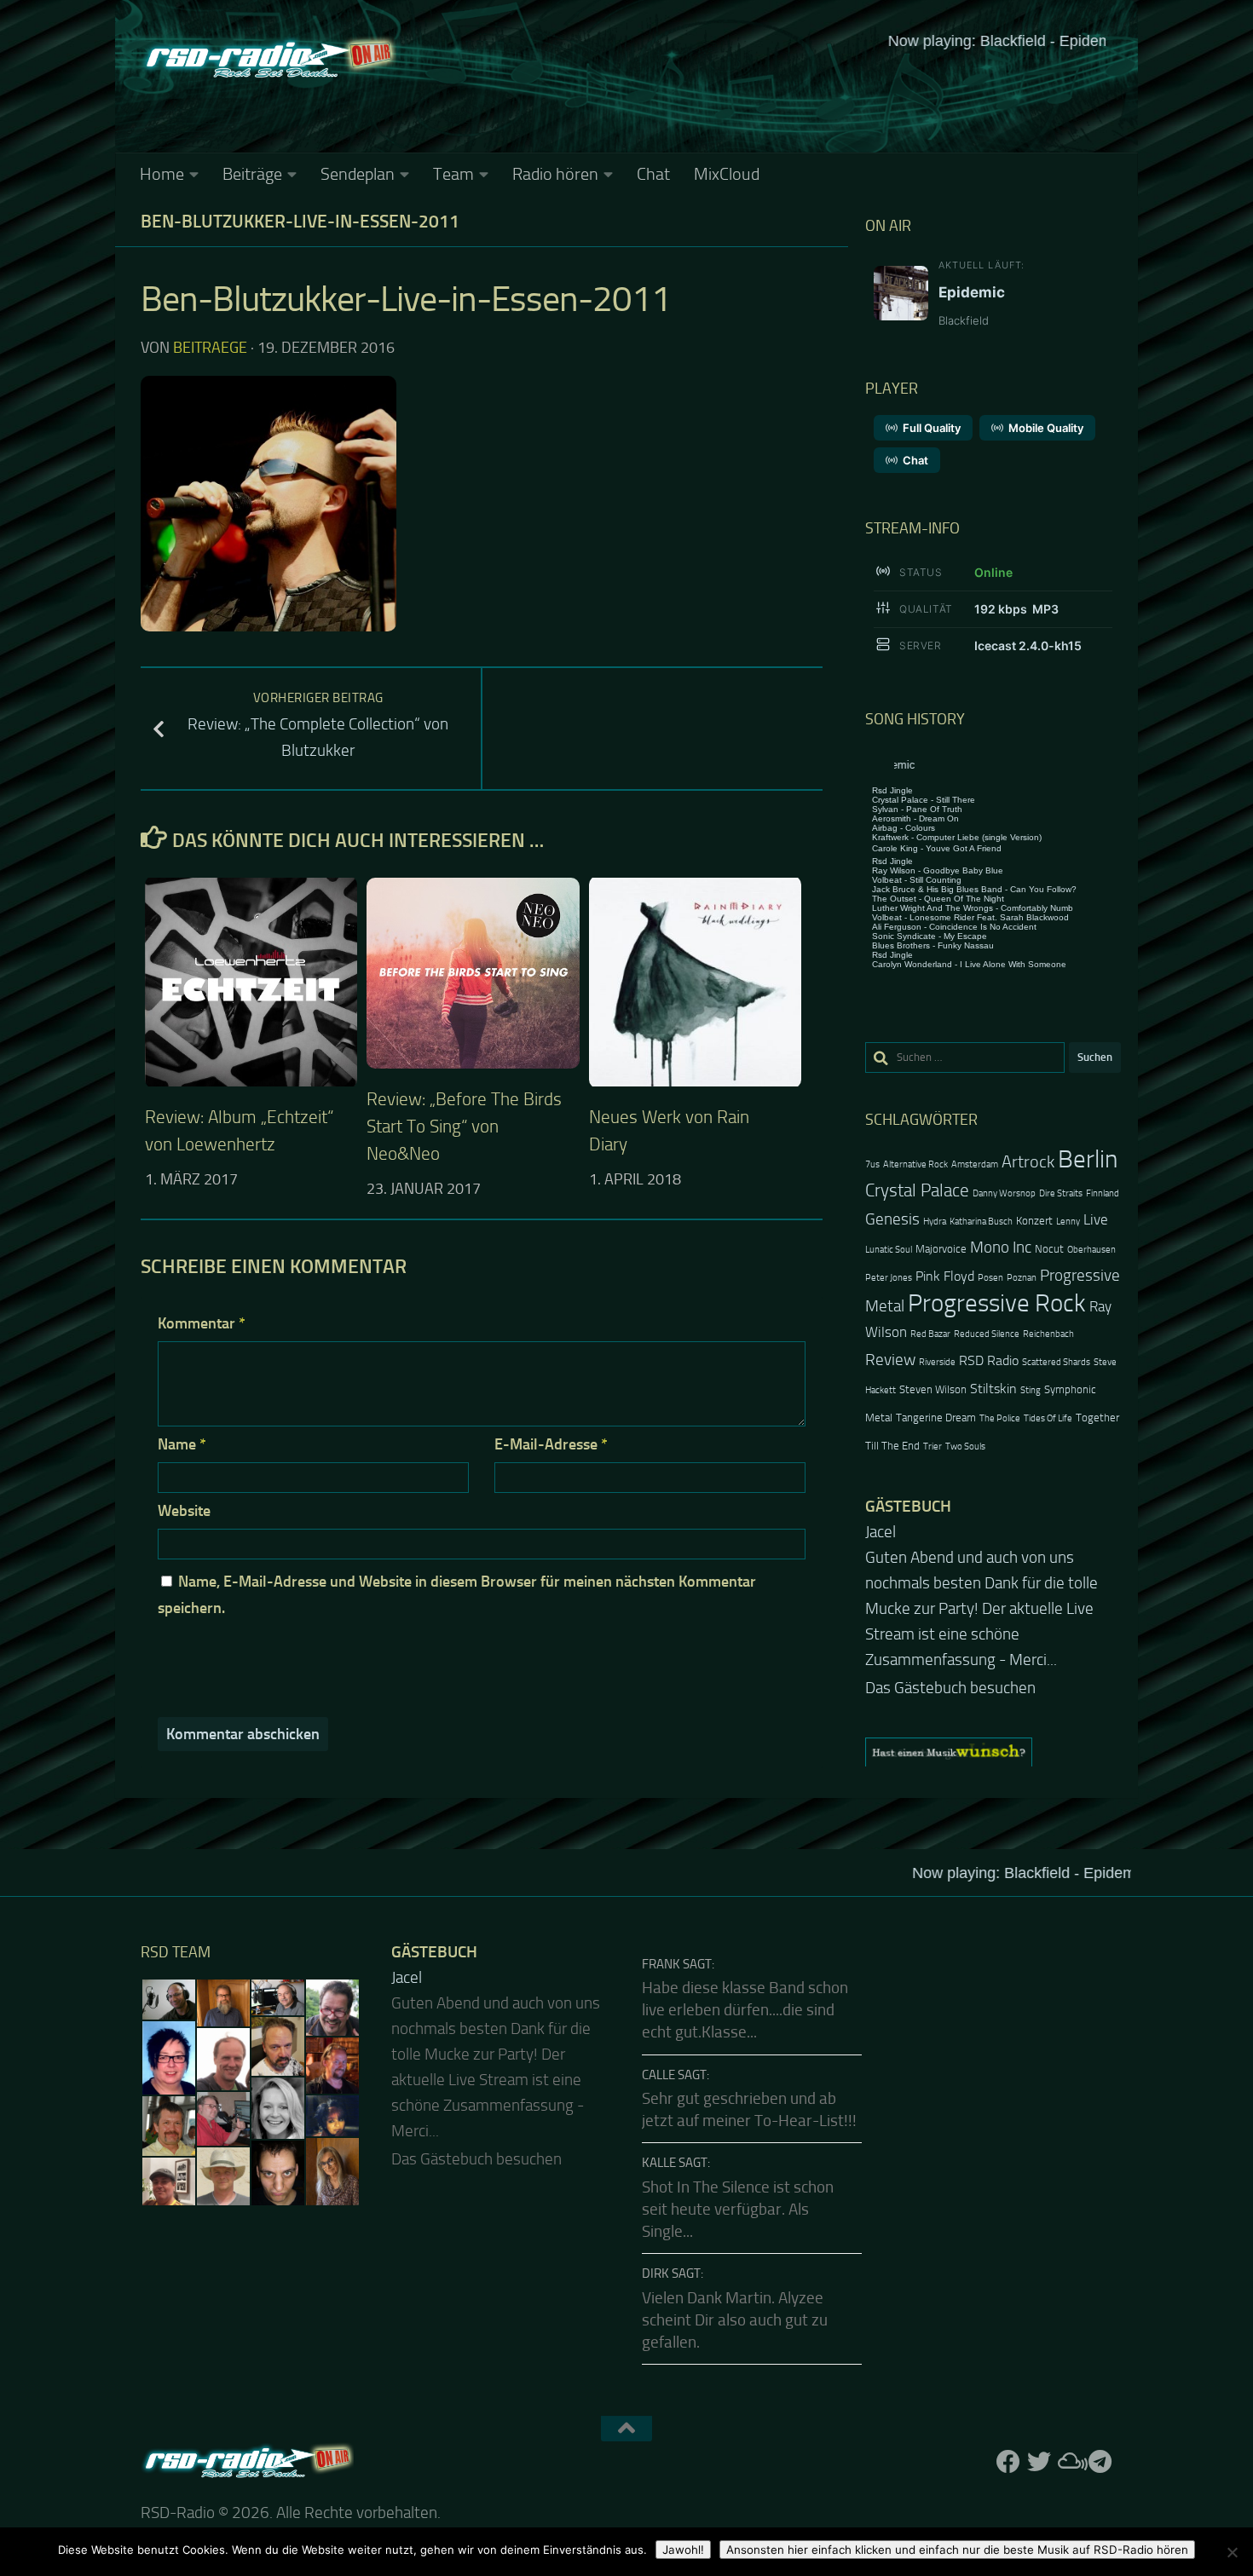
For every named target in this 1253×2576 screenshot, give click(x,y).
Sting (1031, 1390)
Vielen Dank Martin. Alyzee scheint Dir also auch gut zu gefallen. (735, 2321)
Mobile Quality (1046, 428)
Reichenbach (1048, 1334)
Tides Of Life (1048, 1418)
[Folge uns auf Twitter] (1039, 2462)
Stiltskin (993, 1389)
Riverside (937, 1362)
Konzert (1034, 1221)
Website (184, 1511)
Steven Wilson (933, 1389)
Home (162, 174)
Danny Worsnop (1004, 1193)
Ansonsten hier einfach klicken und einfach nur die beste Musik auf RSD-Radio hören (957, 2550)
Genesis (892, 1219)
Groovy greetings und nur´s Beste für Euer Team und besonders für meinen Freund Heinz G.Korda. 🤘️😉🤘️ (992, 1583)
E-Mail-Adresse (551, 1444)
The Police (1000, 1418)
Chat (653, 174)
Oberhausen (1091, 1250)
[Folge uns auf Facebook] (1008, 2462)
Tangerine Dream (936, 1418)
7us (872, 1164)
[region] (993, 1752)
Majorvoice (941, 1249)
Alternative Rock (915, 1164)
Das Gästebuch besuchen (950, 1688)
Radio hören (555, 174)
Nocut (1049, 1249)
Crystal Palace (917, 1190)
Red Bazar (930, 1334)
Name (182, 1444)
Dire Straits (1061, 1193)
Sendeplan (358, 174)
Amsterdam (975, 1164)
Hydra (935, 1222)
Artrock (1028, 1161)
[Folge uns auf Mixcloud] (1070, 2462)
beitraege (210, 348)
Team (453, 174)
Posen (990, 1278)
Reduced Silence (987, 1334)
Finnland (1103, 1193)
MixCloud (727, 174)
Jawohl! (683, 2550)
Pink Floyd (945, 1276)
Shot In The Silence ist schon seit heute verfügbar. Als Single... (738, 2210)
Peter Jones (889, 1278)
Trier (933, 1446)
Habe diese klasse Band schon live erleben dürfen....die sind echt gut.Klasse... (745, 2011)
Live (1096, 1219)
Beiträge (252, 174)
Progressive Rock (997, 1303)
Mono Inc (1001, 1247)
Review (890, 1360)
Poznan (1022, 1278)
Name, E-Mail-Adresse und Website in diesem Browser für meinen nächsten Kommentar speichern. (457, 1595)
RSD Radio (989, 1361)
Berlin (1088, 1159)
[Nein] (1232, 2552)
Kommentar (202, 1323)
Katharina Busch (981, 1222)
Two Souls (965, 1446)
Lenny (1068, 1222)
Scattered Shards (1056, 1362)
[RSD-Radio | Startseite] (268, 60)
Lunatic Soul (889, 1250)
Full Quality (932, 428)
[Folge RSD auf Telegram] (1100, 2462)
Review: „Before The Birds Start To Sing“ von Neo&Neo (464, 1126)
